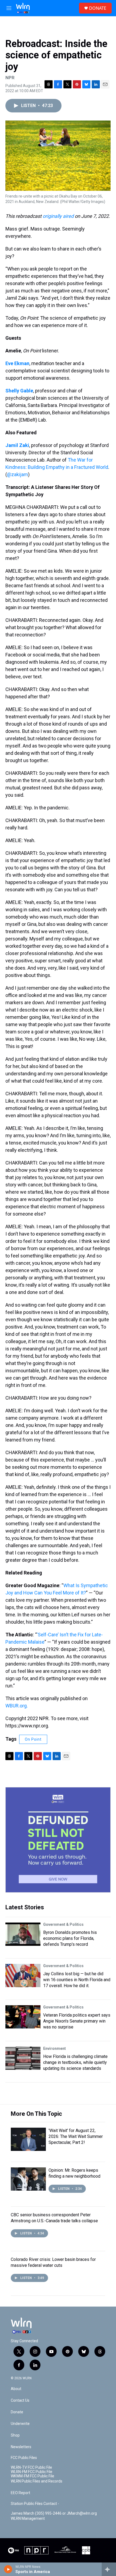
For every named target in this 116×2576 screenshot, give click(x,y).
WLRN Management (28, 2519)
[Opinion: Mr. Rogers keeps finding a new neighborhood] (28, 2179)
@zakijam (18, 474)
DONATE (98, 8)
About (16, 2389)
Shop (15, 2435)
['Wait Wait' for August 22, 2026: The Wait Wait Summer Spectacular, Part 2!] (28, 2139)
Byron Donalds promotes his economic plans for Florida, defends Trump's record (70, 1938)
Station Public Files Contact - (35, 2504)
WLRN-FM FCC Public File (32, 2472)
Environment (54, 2048)
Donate (17, 2412)
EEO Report (21, 2493)
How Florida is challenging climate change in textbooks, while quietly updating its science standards (75, 2062)
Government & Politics (63, 1924)
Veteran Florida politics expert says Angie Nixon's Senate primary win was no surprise (77, 2021)
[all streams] (109, 2569)
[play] (8, 2569)
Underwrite (20, 2424)
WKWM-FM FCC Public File (33, 2476)
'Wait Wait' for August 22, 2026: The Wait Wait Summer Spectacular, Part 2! (76, 2136)
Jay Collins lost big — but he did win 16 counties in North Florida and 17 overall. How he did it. (77, 1980)
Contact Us (20, 2400)
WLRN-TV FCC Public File (31, 2467)
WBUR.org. (17, 1706)
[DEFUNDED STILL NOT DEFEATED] (58, 1840)
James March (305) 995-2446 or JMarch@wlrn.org (54, 2513)
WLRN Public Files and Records (37, 2481)
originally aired (58, 216)
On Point (33, 1739)
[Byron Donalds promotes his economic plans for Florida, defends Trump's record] (23, 1934)
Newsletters (21, 2447)
